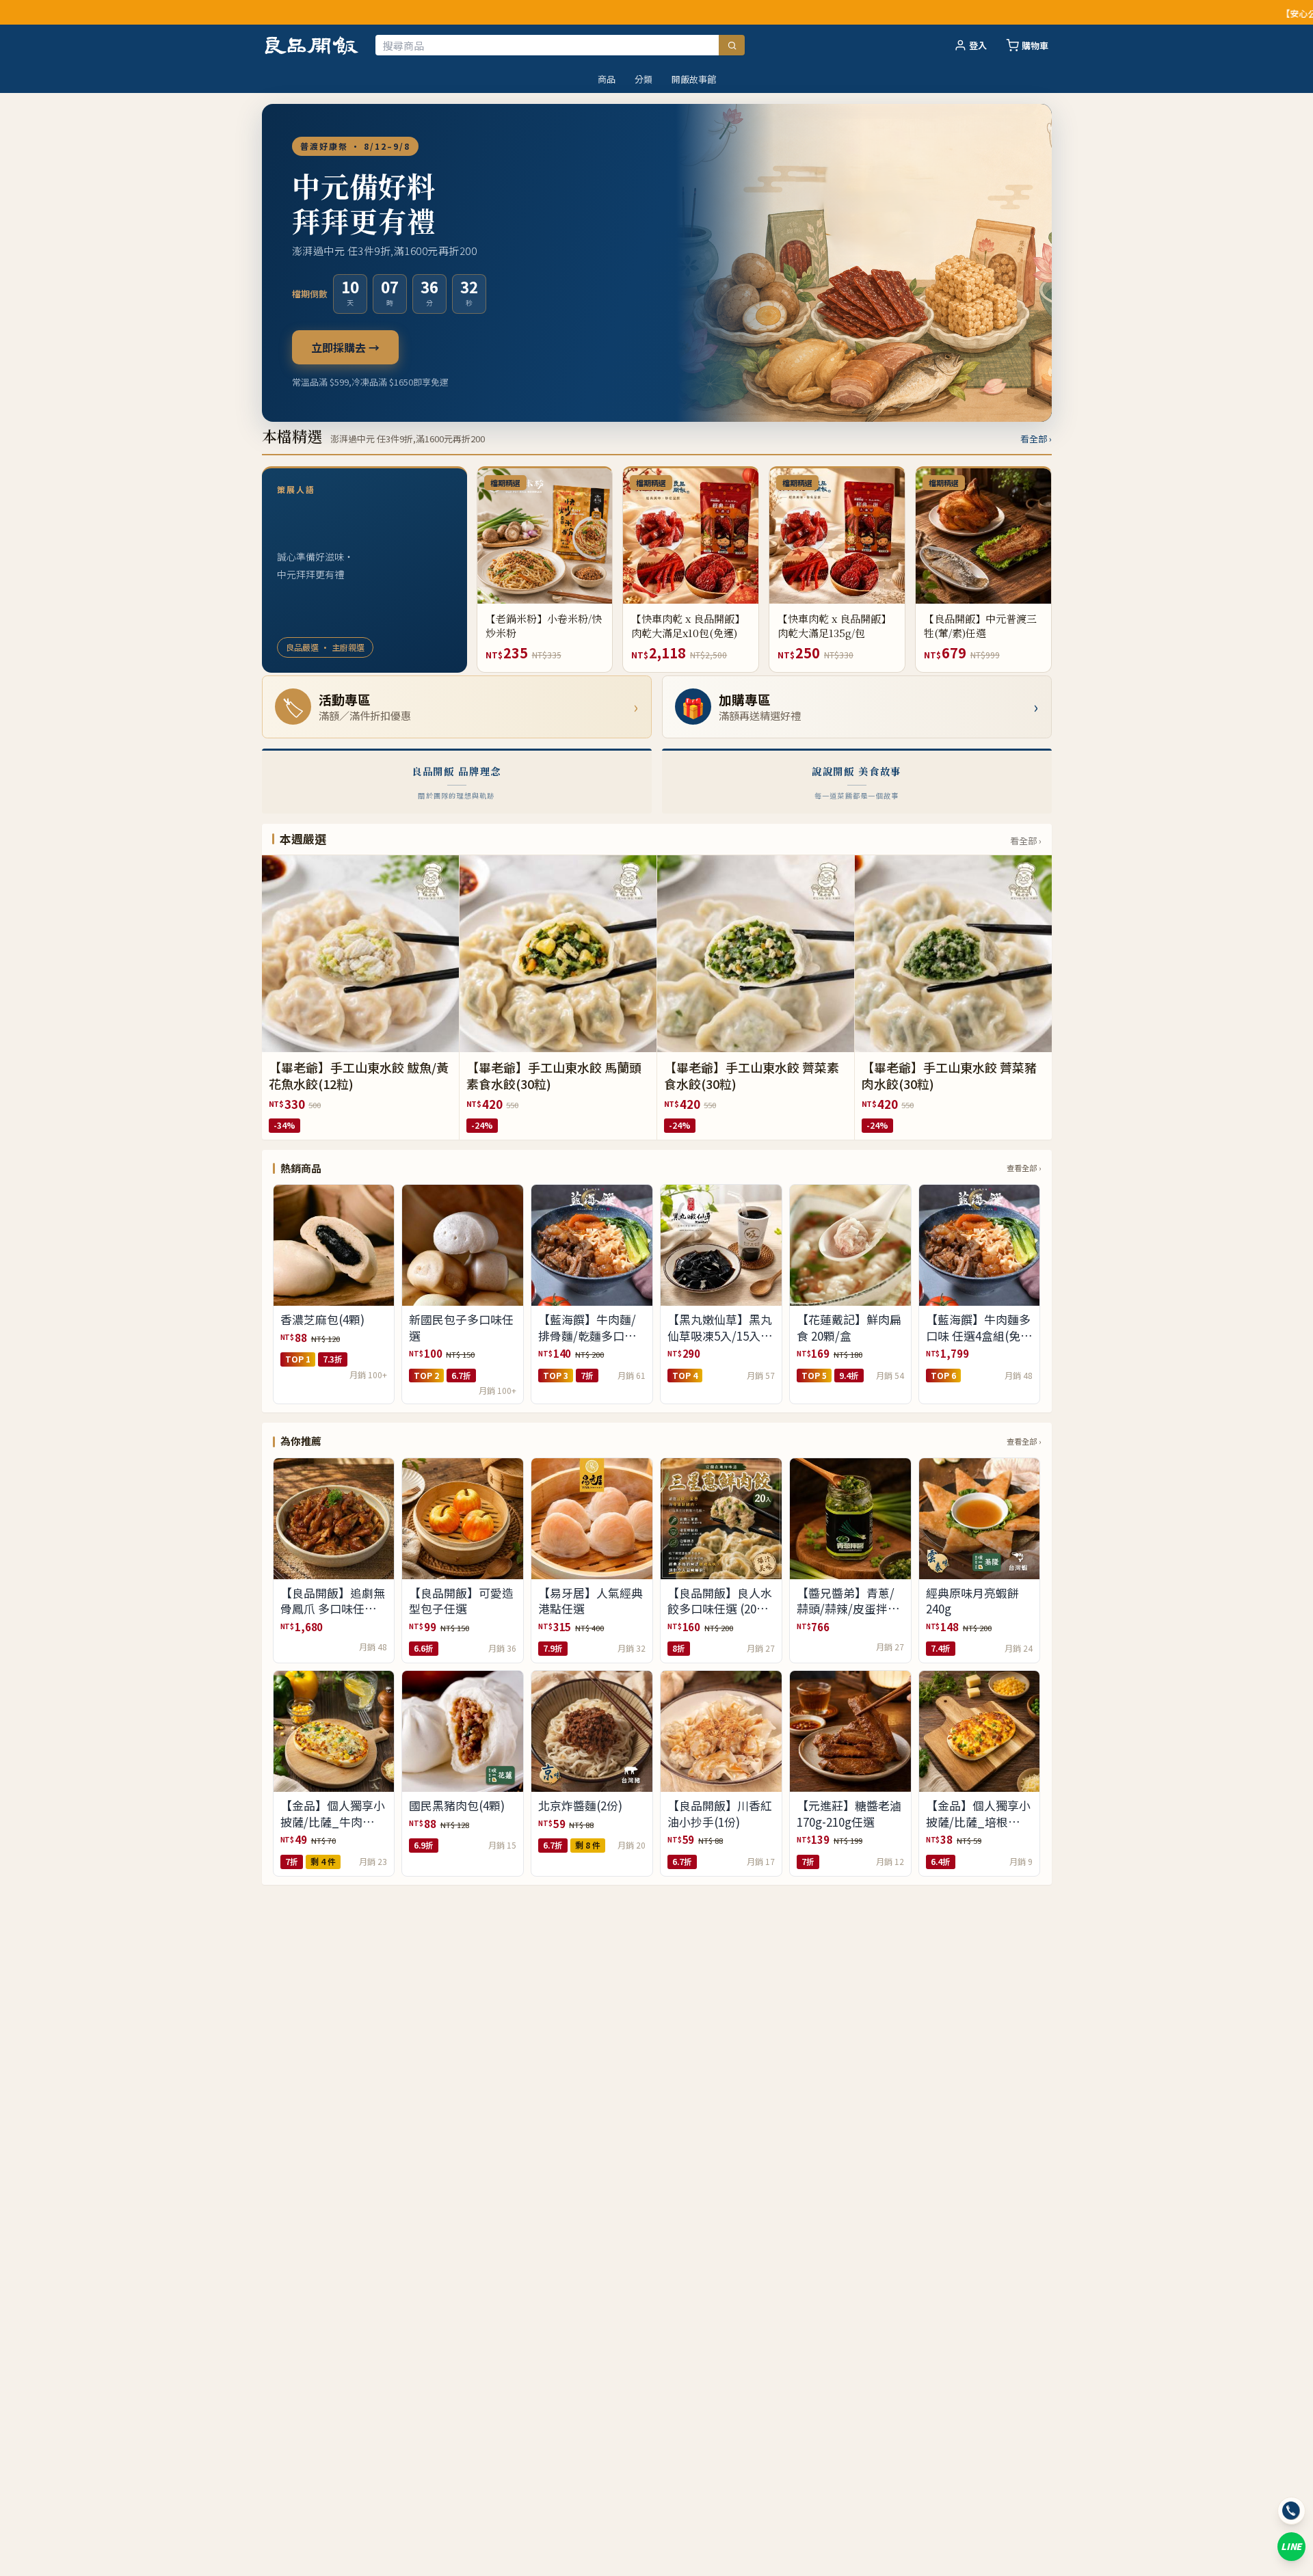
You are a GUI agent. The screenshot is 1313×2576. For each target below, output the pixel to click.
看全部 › (1036, 439)
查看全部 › (1024, 1168)
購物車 (1035, 45)
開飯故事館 (694, 79)
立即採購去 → (345, 347)
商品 (607, 79)
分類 (644, 79)
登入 (978, 45)
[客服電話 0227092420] (1291, 2511)
